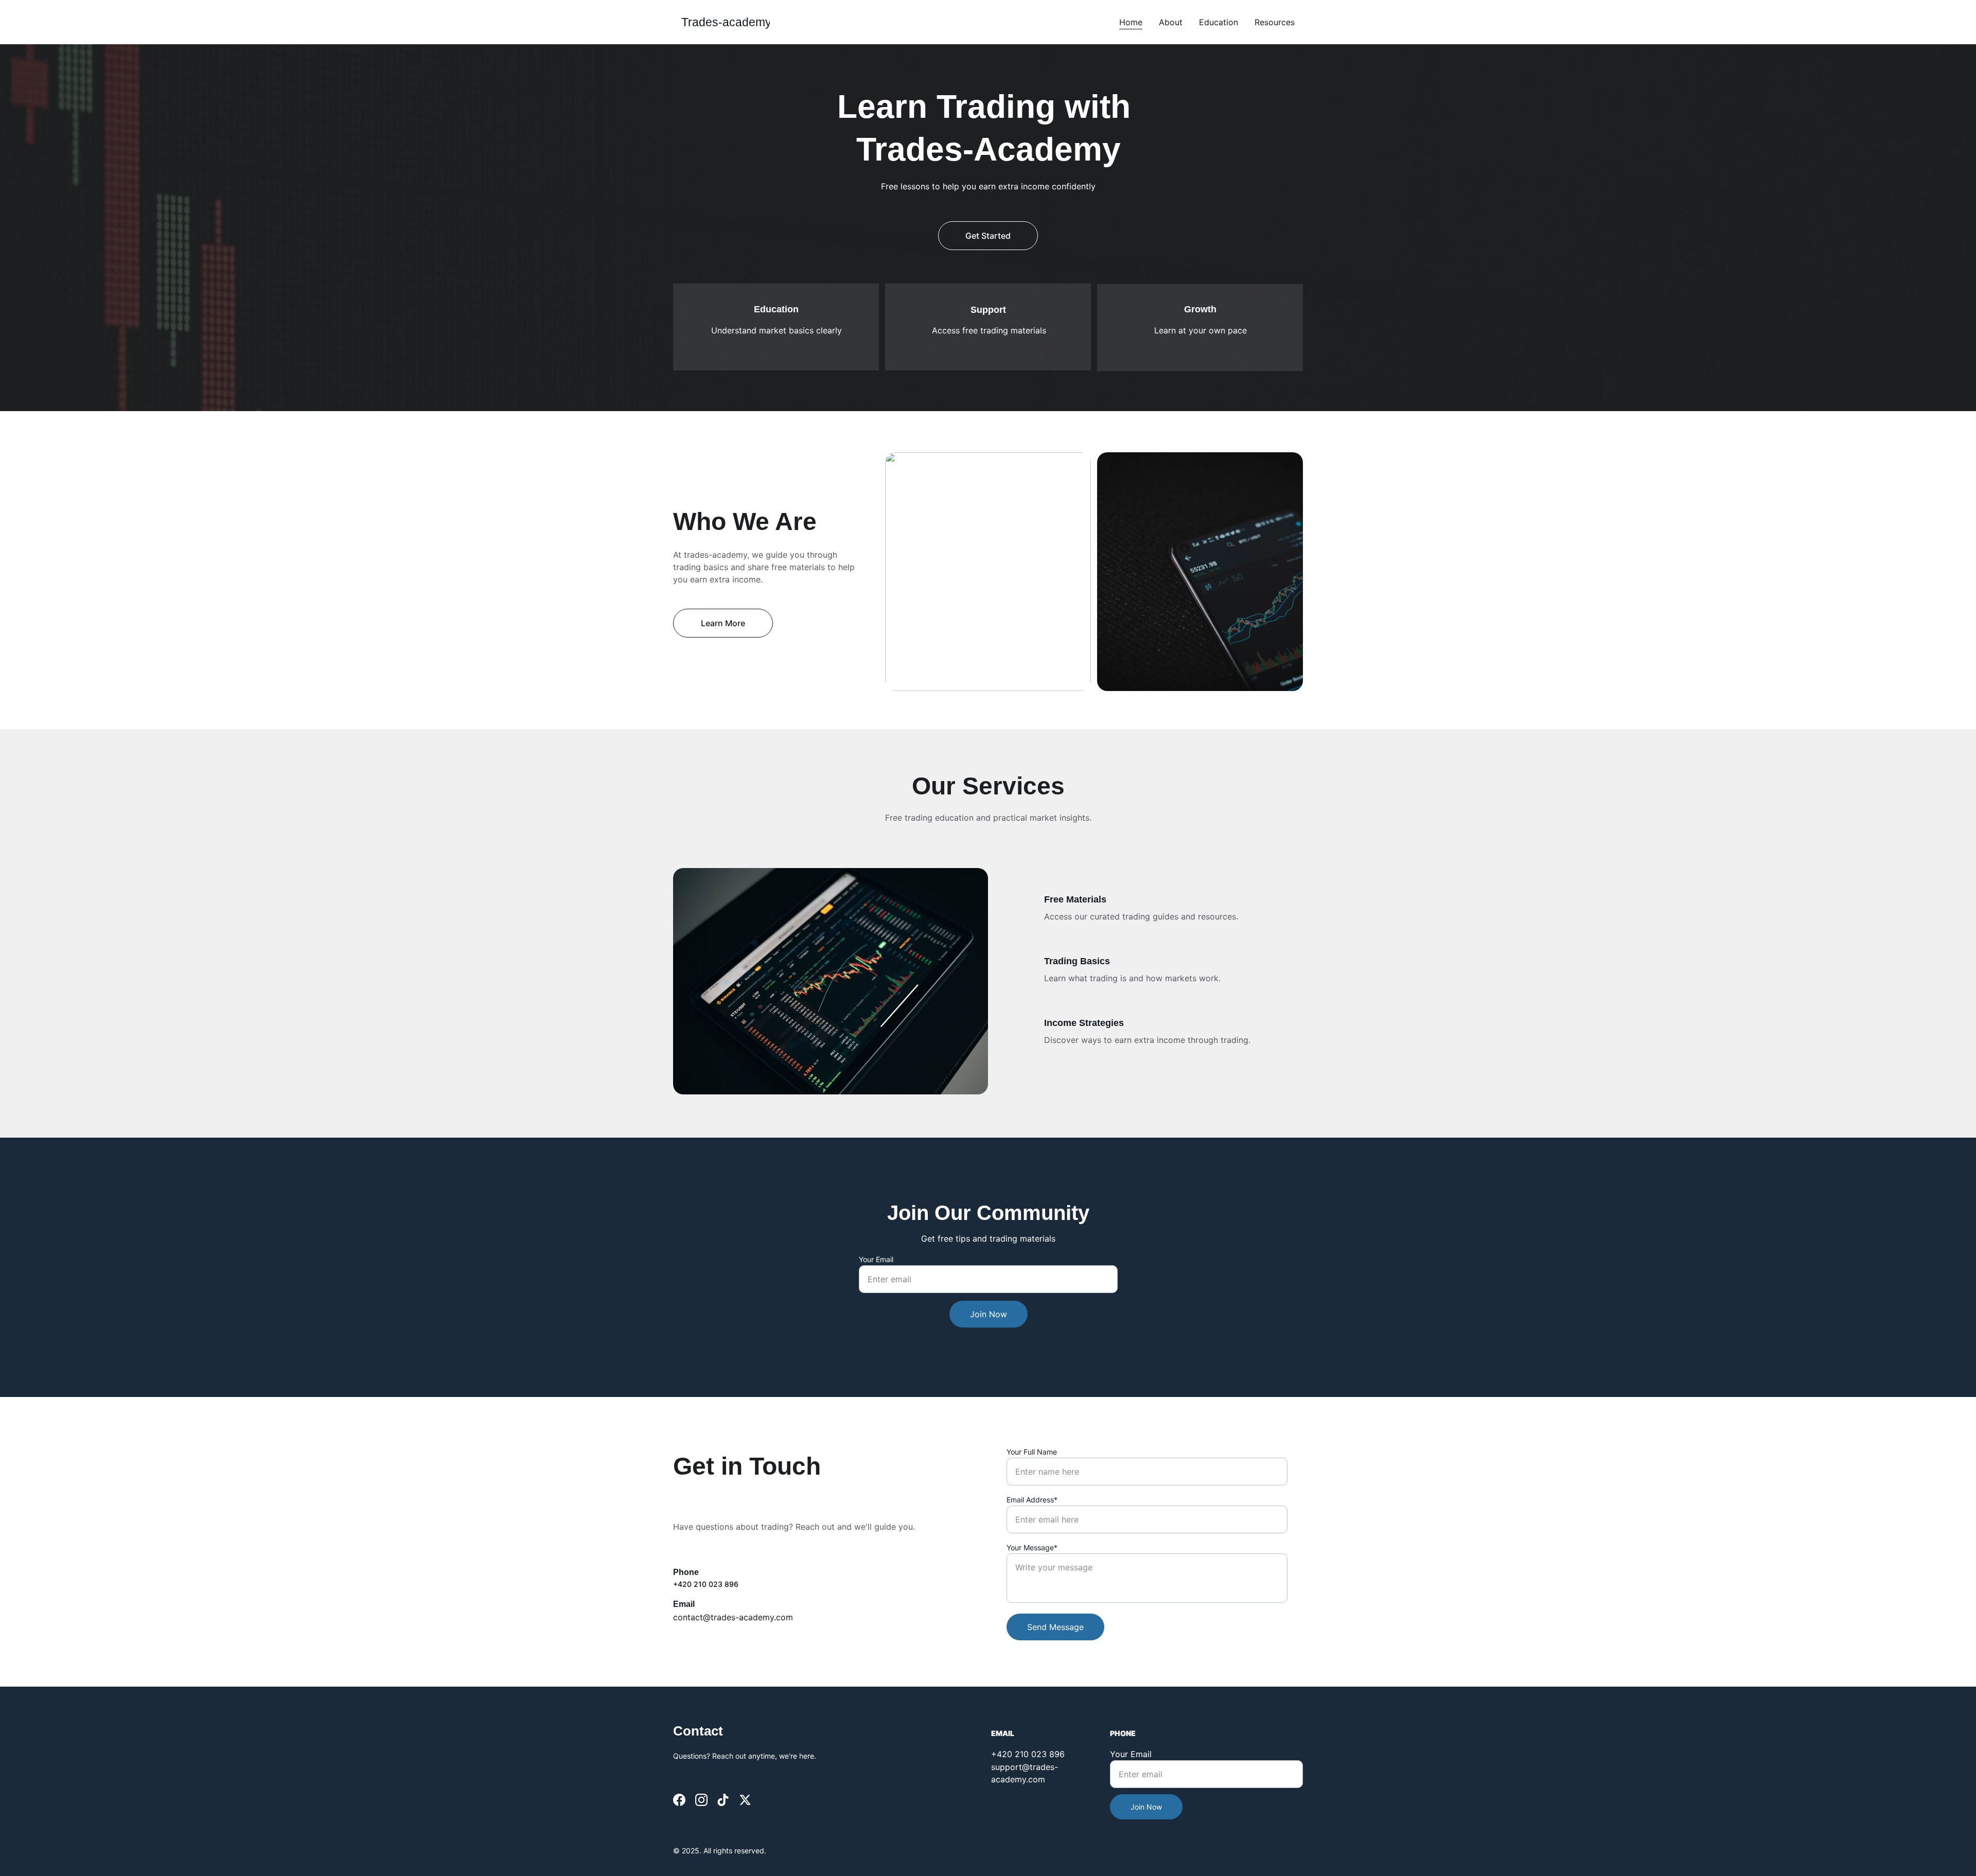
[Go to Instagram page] (701, 1800)
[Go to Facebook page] (679, 1800)
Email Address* (1032, 1500)
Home (1131, 22)
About (1171, 22)
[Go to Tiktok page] (723, 1800)
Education (1219, 22)
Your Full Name (1032, 1452)
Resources (1275, 22)
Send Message (1055, 1627)
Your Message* (1032, 1547)
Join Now (989, 1314)
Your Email (876, 1259)
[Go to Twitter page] (745, 1800)
